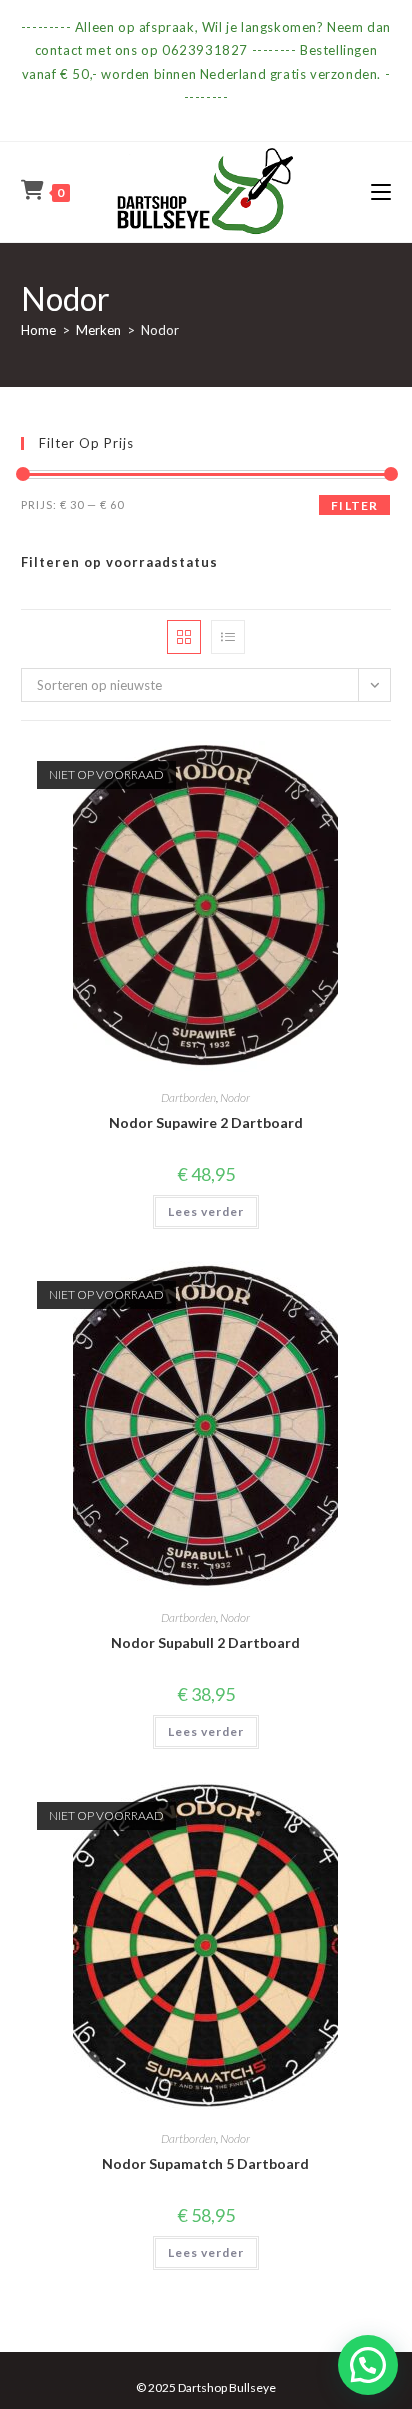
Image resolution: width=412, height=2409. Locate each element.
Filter (354, 505)
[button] (368, 2365)
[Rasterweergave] (184, 637)
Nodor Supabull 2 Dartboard (205, 1642)
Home (38, 330)
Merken (98, 330)
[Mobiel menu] (381, 191)
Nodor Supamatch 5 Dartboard (205, 2163)
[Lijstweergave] (228, 637)
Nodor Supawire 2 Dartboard (206, 1122)
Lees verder (206, 1211)
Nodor (235, 1097)
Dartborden (188, 1097)
